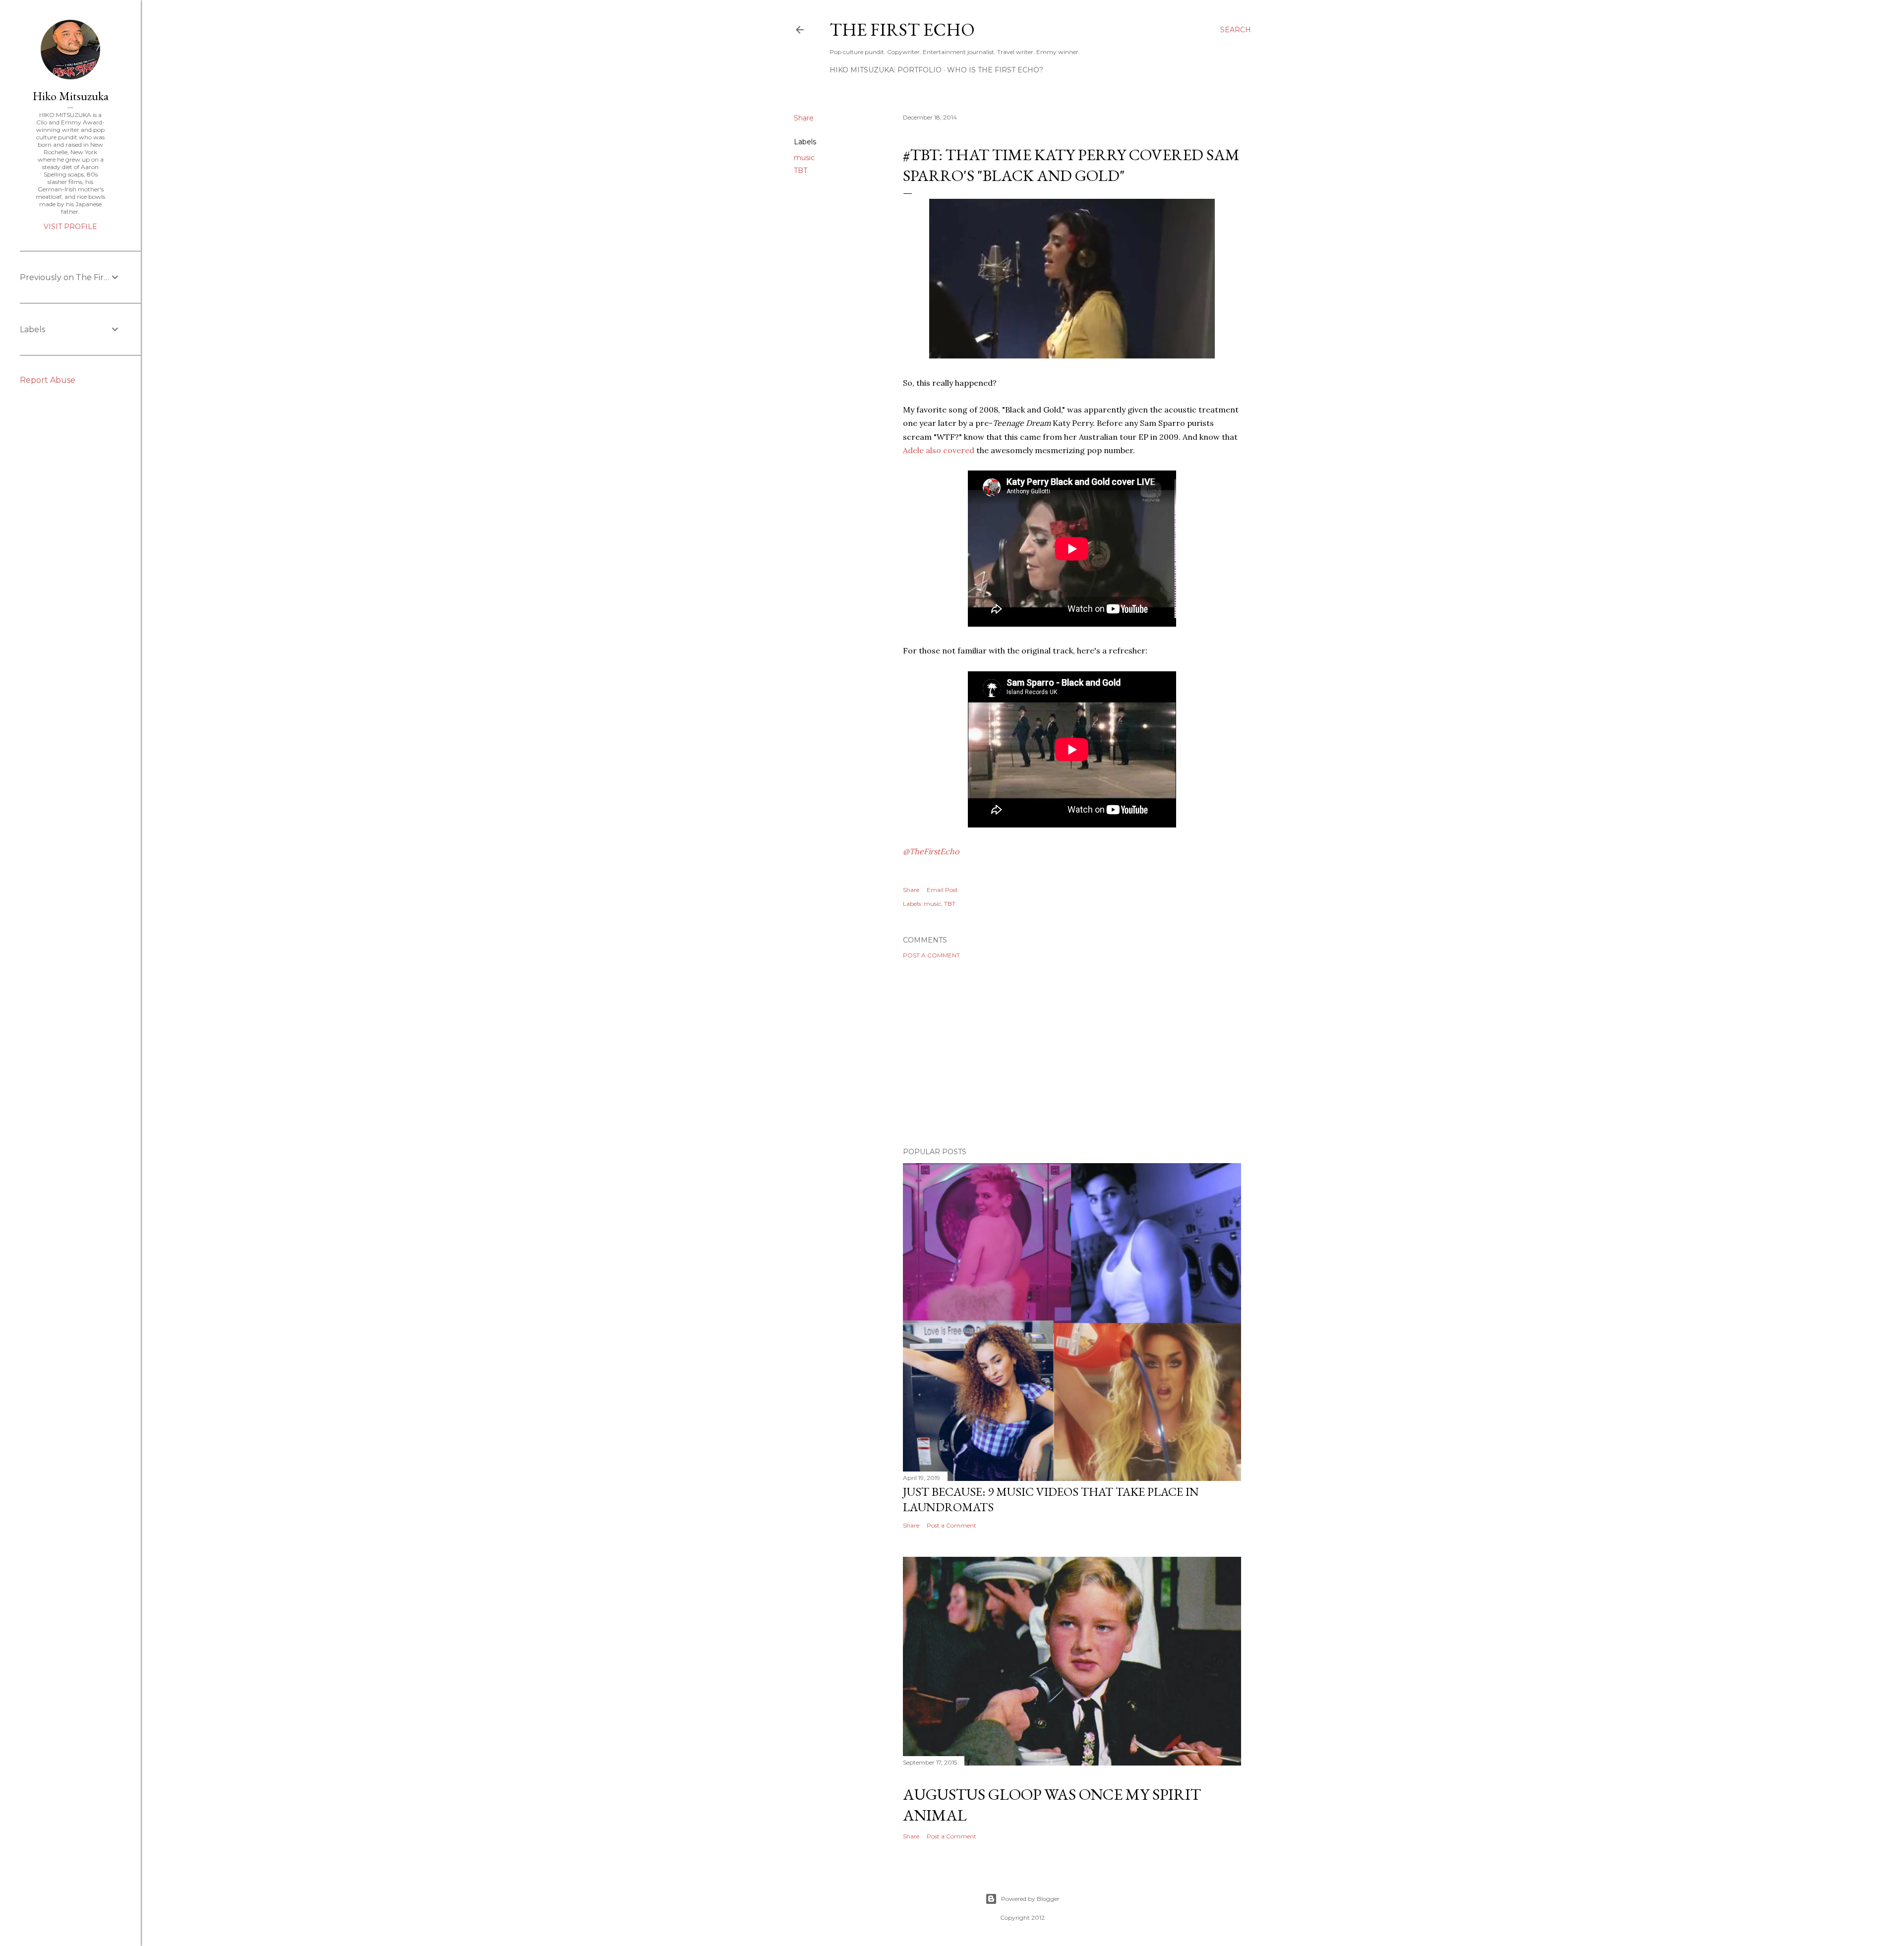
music (804, 158)
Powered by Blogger (1030, 1899)
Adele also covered (939, 450)
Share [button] (804, 118)
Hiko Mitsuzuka (71, 96)
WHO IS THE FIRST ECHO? (995, 70)
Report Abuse (48, 380)
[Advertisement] (1072, 1053)
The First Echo (902, 29)
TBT (801, 171)
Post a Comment (931, 955)
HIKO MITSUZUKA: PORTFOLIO (886, 70)
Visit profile (70, 227)
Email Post (942, 890)
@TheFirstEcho (931, 851)
